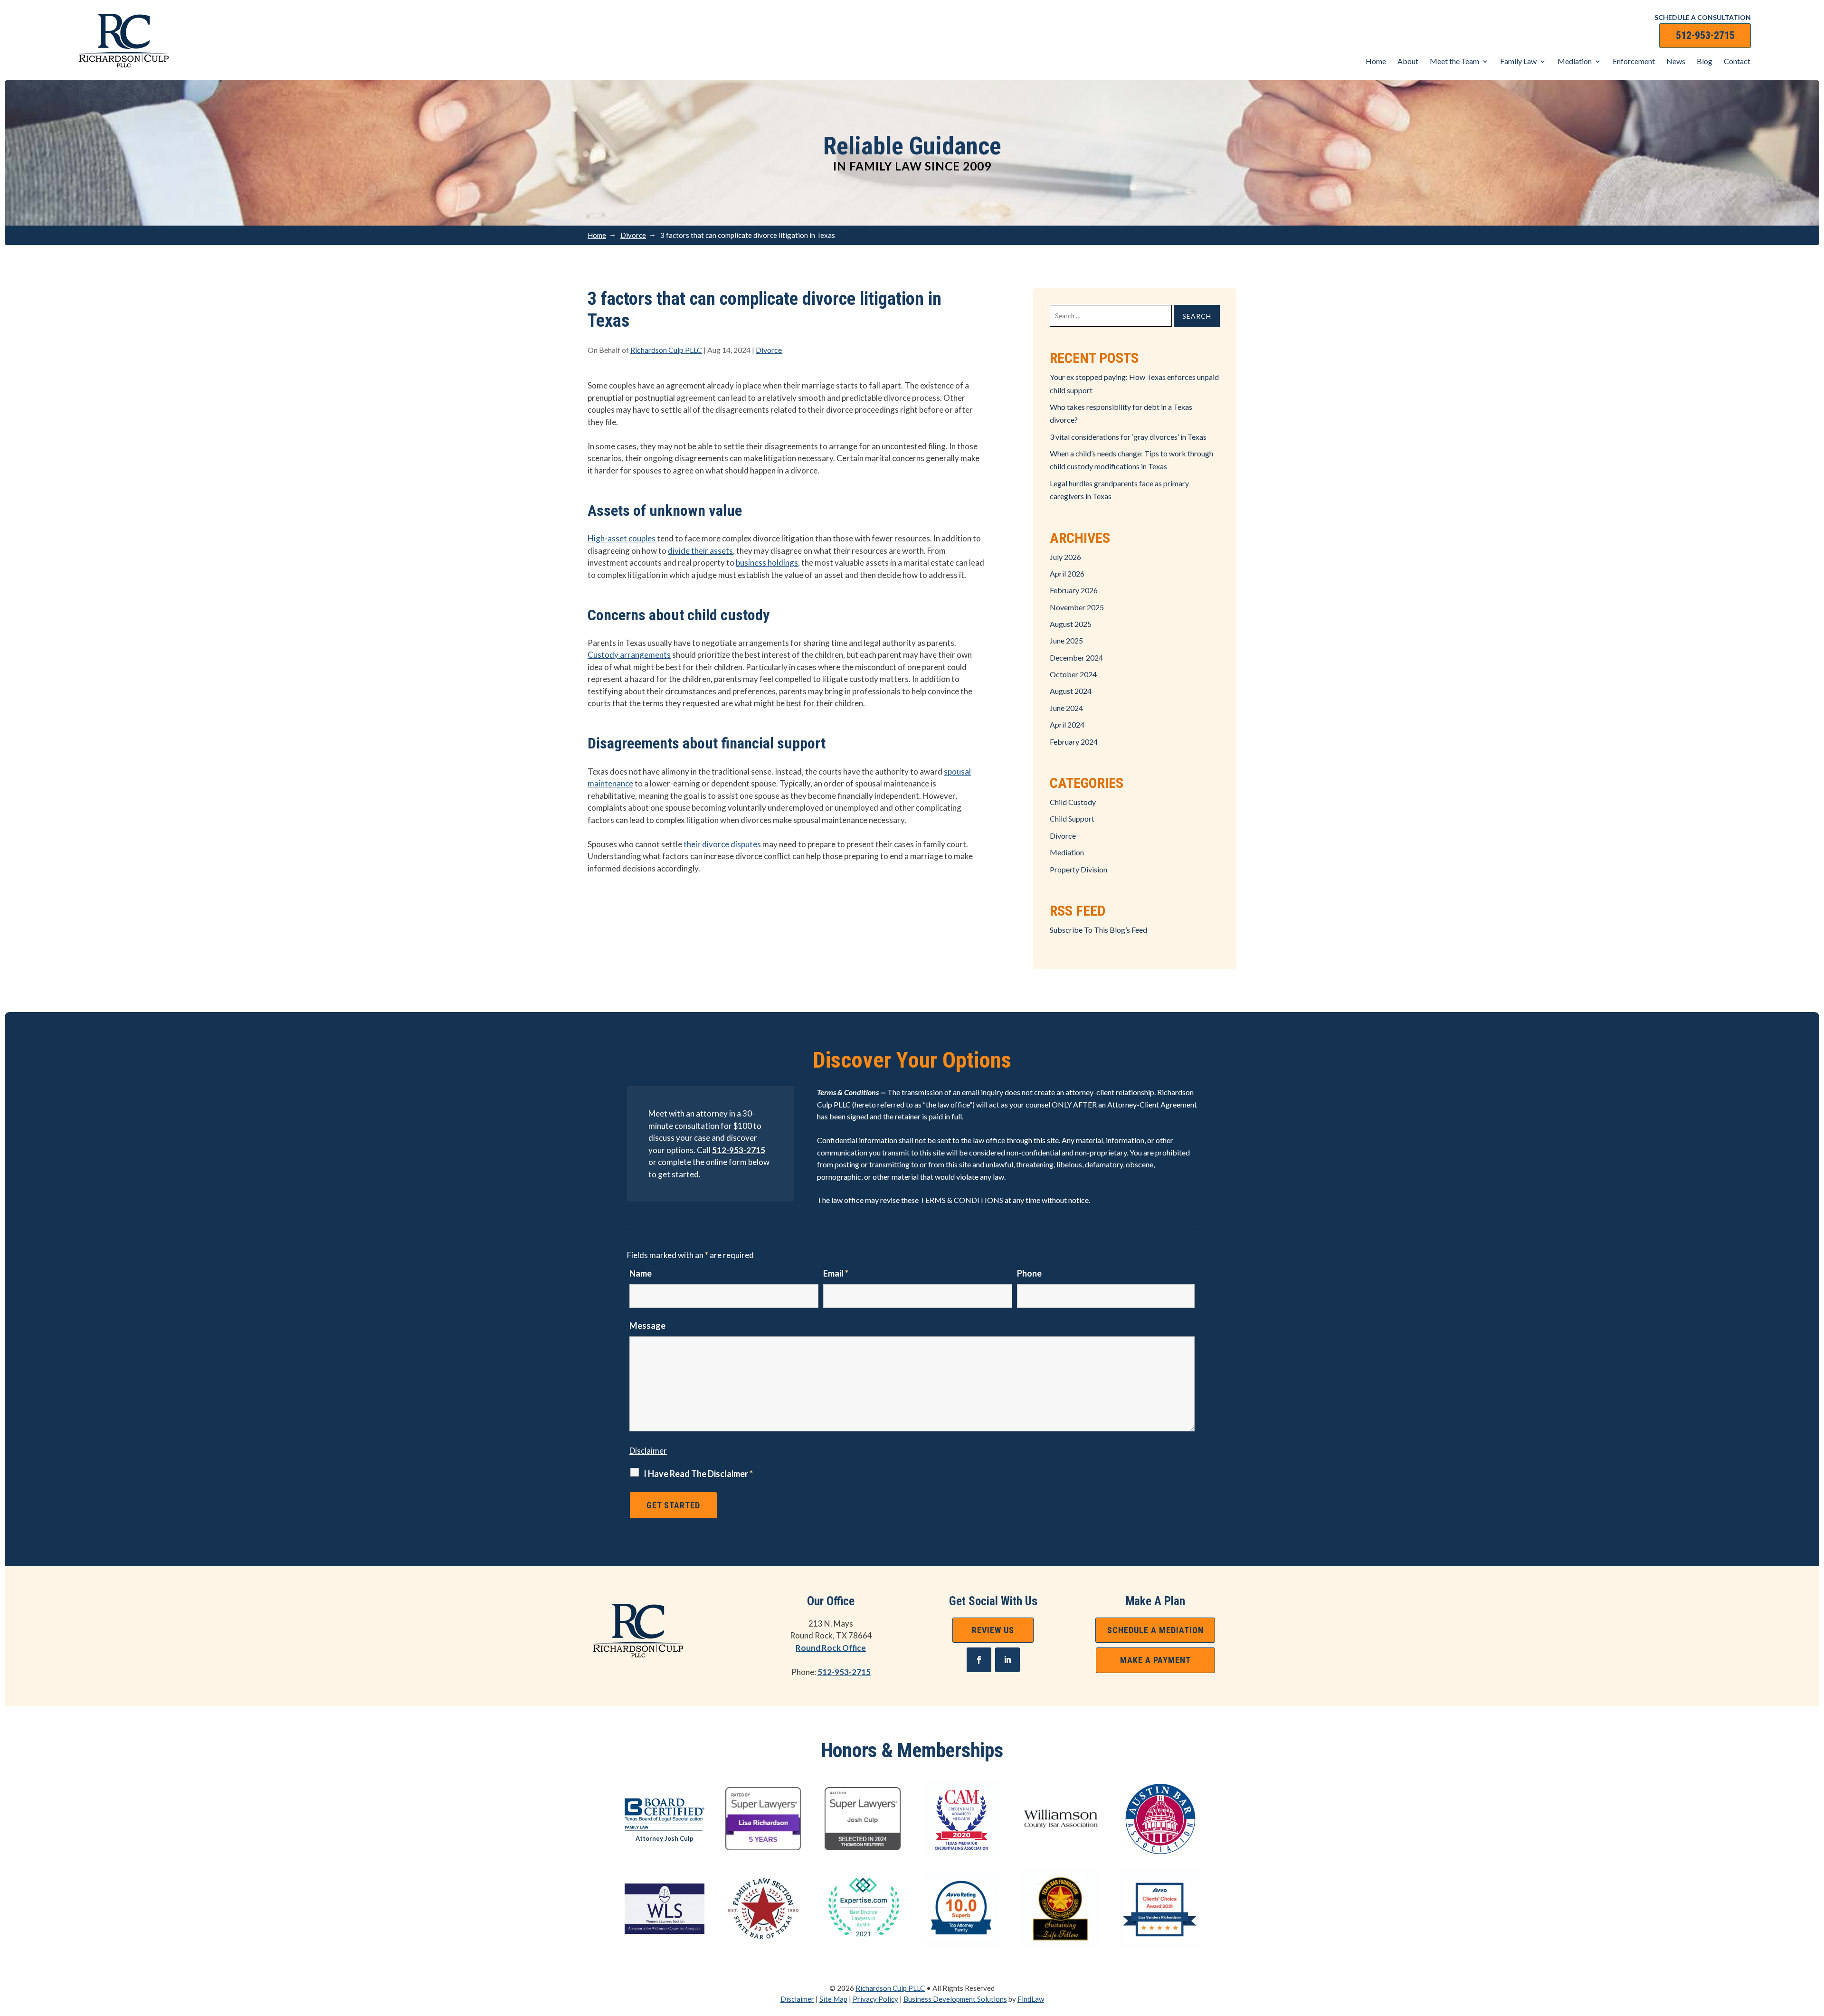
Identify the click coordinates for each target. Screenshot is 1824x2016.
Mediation (1575, 61)
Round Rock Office (831, 1648)
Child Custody (1073, 802)
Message (647, 1325)
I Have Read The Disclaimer (698, 1474)
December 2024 (1076, 658)
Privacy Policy (875, 1999)
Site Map (833, 1999)
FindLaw (1031, 1999)
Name (641, 1273)
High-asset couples (622, 538)
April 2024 (1067, 724)
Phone (1029, 1273)
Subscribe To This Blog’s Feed (1098, 930)
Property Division (1078, 869)
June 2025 (1066, 640)
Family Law (1518, 61)
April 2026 (1067, 573)
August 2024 (1071, 691)
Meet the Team (1454, 61)
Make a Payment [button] (1155, 1660)
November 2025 (1077, 607)
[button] (1814, 1947)
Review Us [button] (993, 1630)
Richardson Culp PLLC (666, 350)
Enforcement (1634, 61)
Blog (1705, 61)
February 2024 (1074, 742)
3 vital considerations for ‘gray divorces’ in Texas (1128, 437)
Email (836, 1273)
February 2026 (1074, 590)
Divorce (769, 350)
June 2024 (1066, 708)
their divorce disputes (722, 844)
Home (1376, 61)
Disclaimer (648, 1451)
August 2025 (1071, 624)
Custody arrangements (629, 655)
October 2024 (1073, 674)
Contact (1737, 61)
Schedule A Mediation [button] (1155, 1630)
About (1408, 61)
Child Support (1072, 819)
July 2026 (1065, 557)
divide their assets (700, 551)
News (1676, 61)
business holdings (767, 563)
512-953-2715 (1705, 35)
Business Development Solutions (955, 1999)
